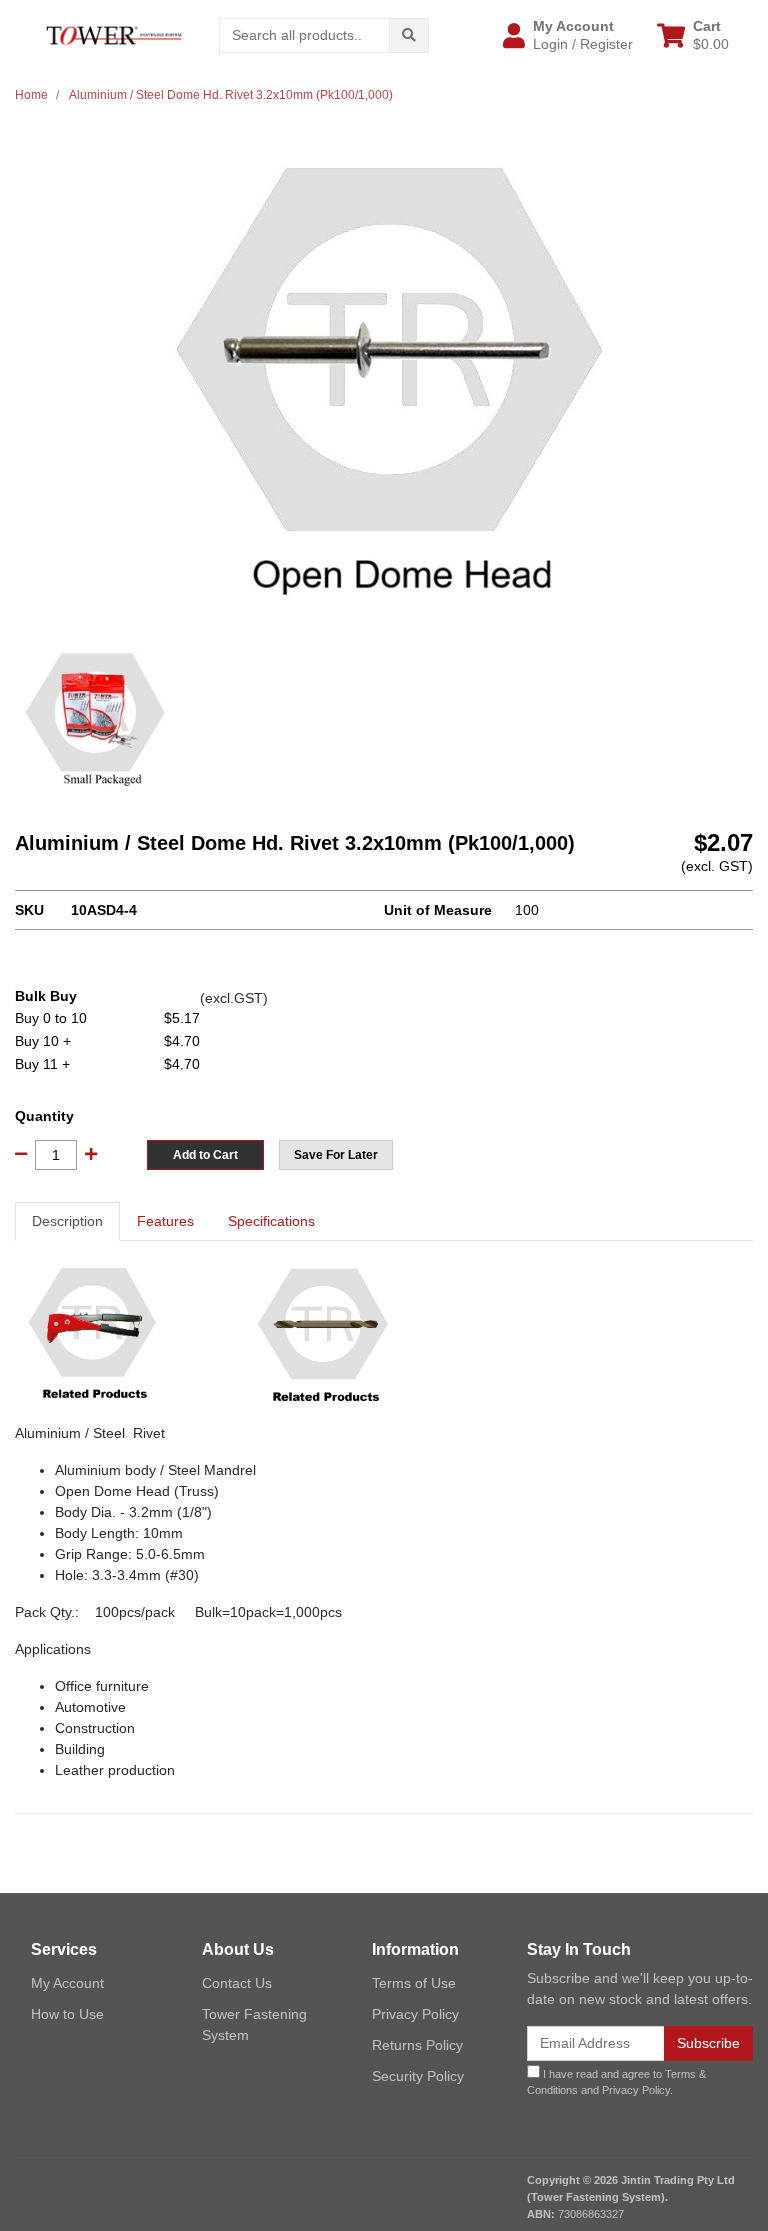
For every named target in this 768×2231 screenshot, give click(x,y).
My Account (67, 1983)
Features (165, 1221)
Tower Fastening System (254, 2024)
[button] (568, 35)
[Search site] (409, 35)
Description (67, 1221)
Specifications (271, 1221)
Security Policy (418, 2076)
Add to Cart (205, 1155)
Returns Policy (417, 2045)
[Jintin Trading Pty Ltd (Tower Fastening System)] (114, 34)
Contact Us (237, 1983)
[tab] (67, 1221)
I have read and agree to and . (616, 2082)
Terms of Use (414, 1983)
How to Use (67, 2014)
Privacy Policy (415, 2014)
